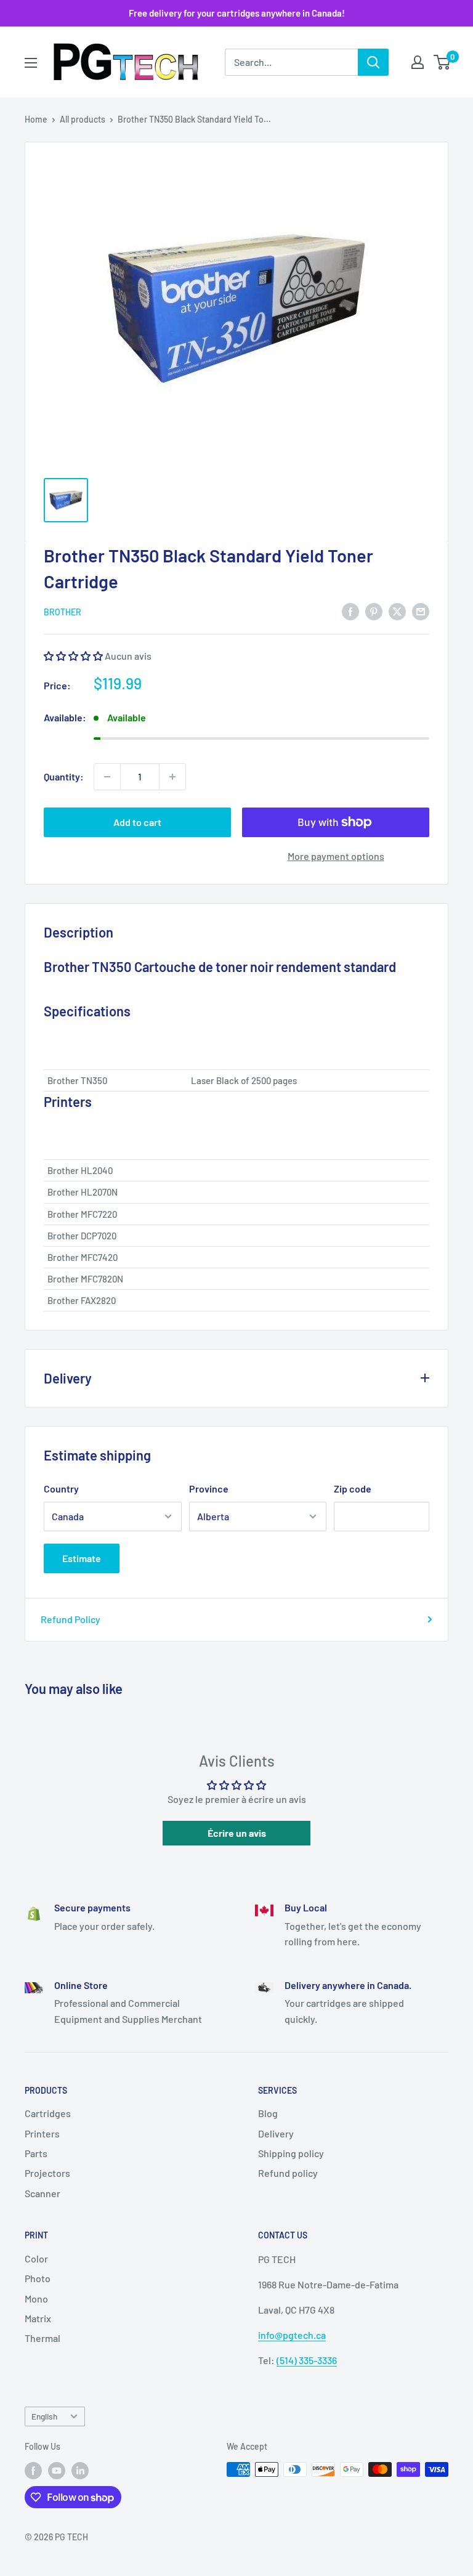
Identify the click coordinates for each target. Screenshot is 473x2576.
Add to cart (137, 822)
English (44, 2416)
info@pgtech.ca (292, 2335)
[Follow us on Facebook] (33, 2471)
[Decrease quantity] (107, 777)
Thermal (42, 2338)
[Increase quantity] (172, 777)
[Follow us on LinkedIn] (80, 2471)
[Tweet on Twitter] (397, 611)
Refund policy (288, 2173)
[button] (73, 656)
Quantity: (64, 776)
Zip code (353, 1488)
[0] (443, 62)
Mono (36, 2299)
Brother (63, 612)
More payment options (336, 856)
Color (36, 2258)
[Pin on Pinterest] (374, 611)
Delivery (276, 2133)
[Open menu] (31, 63)
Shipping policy (291, 2153)
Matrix (38, 2318)
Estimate (82, 1558)
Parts (36, 2153)
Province (209, 1488)
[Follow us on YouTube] (57, 2471)
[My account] (418, 62)
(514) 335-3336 (307, 2360)
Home (36, 119)
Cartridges (48, 2113)
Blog (268, 2113)
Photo (38, 2278)
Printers (42, 2133)
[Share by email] (421, 611)
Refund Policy (71, 1619)
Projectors (47, 2173)
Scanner (42, 2193)
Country (61, 1488)
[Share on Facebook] (350, 611)
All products (83, 119)
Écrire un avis (237, 1833)
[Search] (373, 62)
